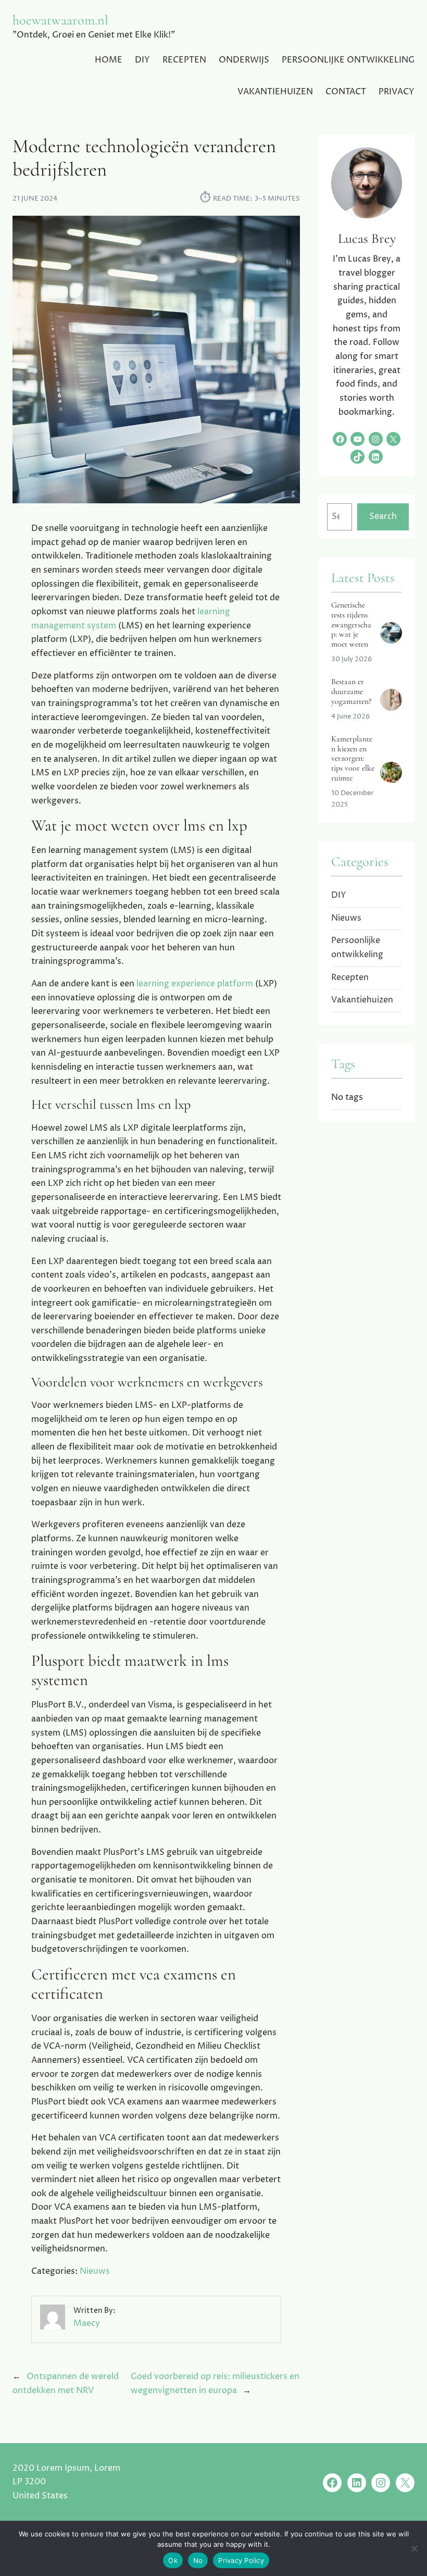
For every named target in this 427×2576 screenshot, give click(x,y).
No (198, 2560)
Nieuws (95, 2271)
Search (383, 517)
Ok (173, 2560)
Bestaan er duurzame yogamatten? (351, 692)
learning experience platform (195, 984)
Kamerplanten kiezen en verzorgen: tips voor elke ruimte (353, 759)
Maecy (87, 2324)
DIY (339, 895)
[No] (414, 2548)
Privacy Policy (241, 2560)
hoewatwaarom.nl (60, 20)
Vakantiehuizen (362, 1000)
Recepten (350, 978)
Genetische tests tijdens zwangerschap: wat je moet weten (351, 625)
